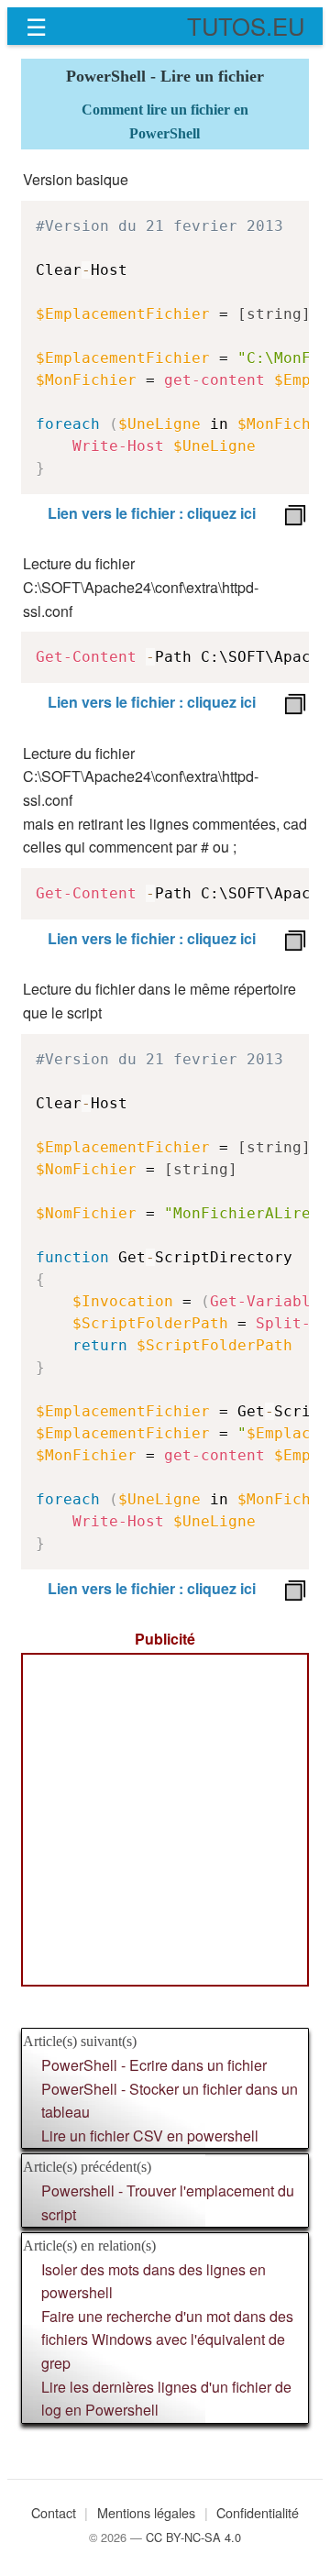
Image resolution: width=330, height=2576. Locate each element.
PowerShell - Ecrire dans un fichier (154, 2065)
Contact (54, 2512)
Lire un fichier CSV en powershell (150, 2136)
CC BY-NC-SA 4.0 (193, 2537)
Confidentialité (258, 2512)
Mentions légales (146, 2512)
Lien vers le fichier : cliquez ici (152, 513)
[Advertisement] (165, 1820)
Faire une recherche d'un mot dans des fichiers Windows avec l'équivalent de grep (167, 2339)
